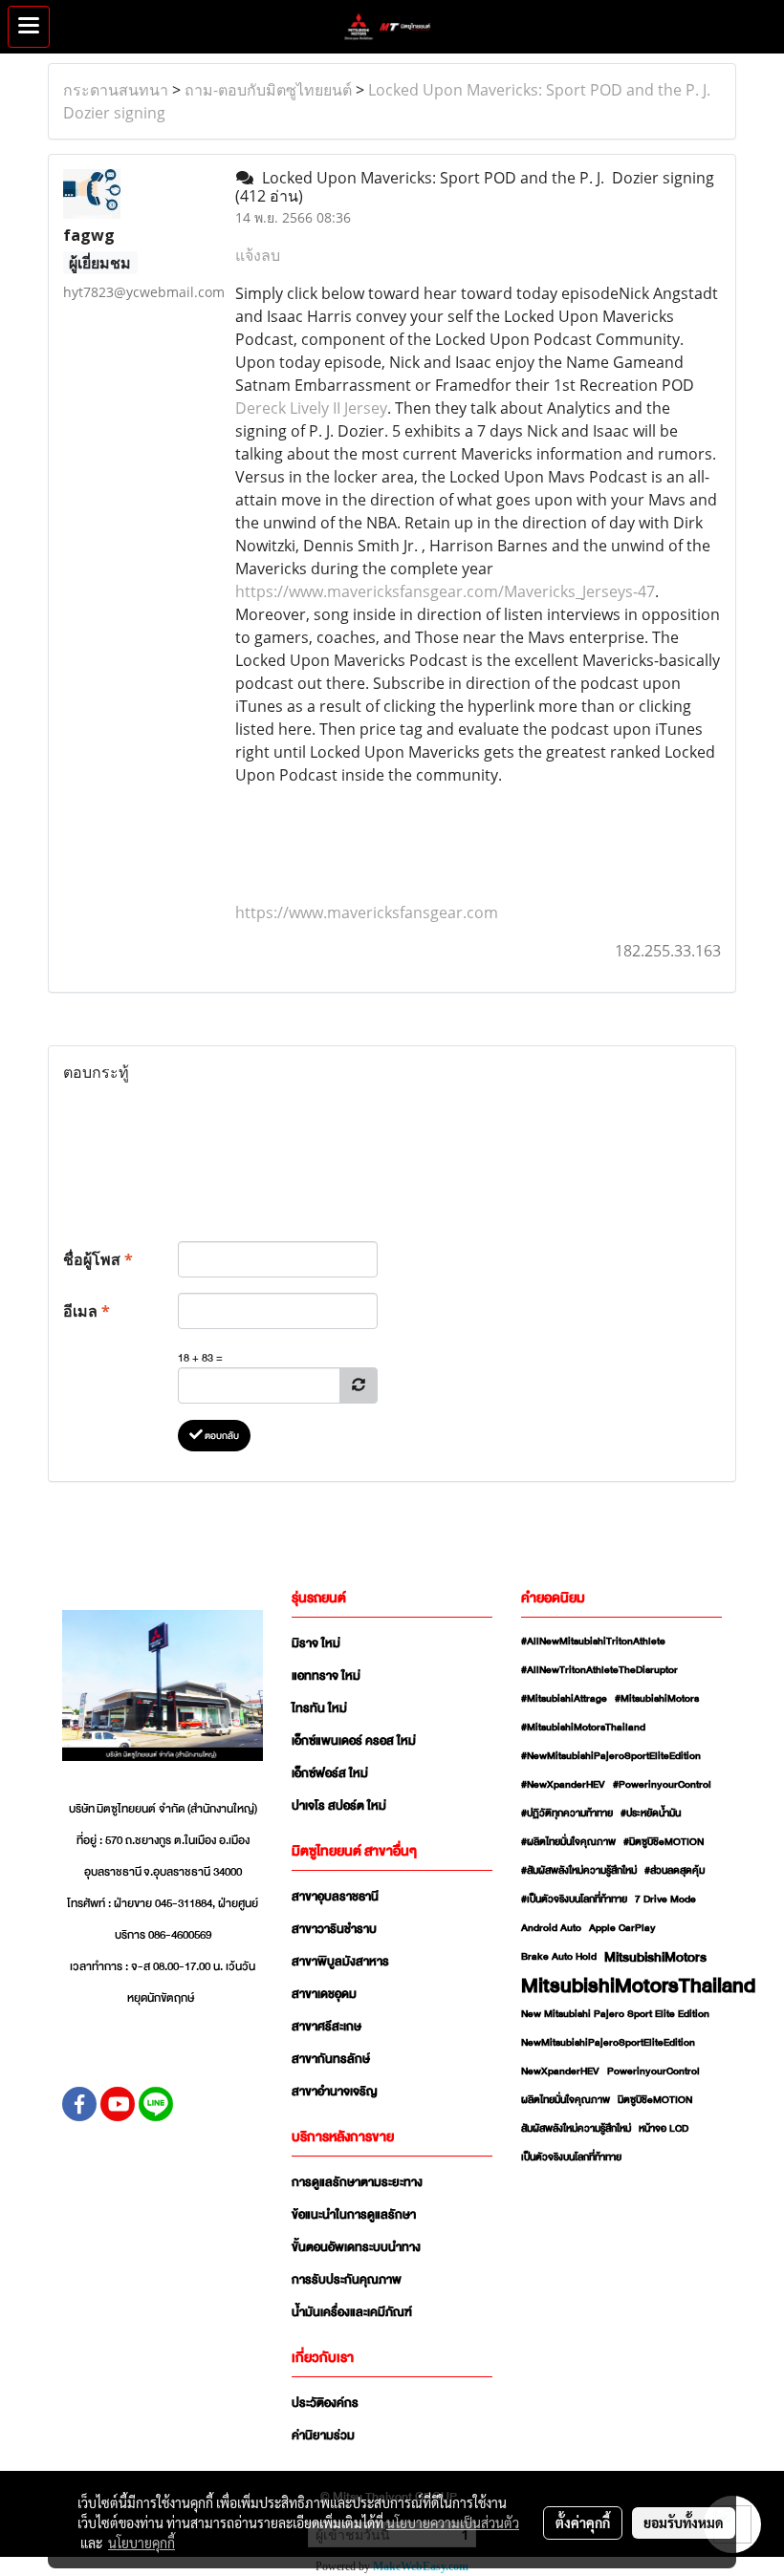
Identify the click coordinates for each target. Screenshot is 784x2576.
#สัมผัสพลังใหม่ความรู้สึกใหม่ (579, 1871)
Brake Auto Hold (559, 1957)
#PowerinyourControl (662, 1785)
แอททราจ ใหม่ (326, 1676)
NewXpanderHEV (560, 2072)
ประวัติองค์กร (325, 2403)
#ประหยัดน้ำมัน (651, 1814)
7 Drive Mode (665, 1900)
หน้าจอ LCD (664, 2129)
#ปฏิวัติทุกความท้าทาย (567, 1814)
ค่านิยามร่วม (323, 2436)
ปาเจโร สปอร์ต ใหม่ (339, 1806)
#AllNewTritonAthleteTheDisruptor (599, 1670)
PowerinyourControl (653, 2072)
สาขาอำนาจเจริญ (335, 2092)
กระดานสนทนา (116, 90)
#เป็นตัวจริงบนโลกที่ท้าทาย (574, 1900)
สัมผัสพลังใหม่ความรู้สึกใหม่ (576, 2129)
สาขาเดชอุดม (324, 1994)
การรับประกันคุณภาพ (347, 2280)
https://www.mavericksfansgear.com (367, 912)
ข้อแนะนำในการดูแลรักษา (354, 2215)
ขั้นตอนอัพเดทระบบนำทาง (356, 2247)
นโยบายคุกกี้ (142, 2543)
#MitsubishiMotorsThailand (583, 1728)
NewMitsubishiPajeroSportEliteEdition (608, 2043)
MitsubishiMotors (655, 1957)
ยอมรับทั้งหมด (684, 2522)
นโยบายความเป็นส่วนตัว (453, 2522)
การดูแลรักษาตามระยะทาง (357, 2182)
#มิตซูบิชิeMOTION (664, 1842)
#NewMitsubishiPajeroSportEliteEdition (611, 1756)
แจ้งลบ (258, 255)
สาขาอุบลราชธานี (335, 1897)
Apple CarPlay (622, 1928)
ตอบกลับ (221, 1436)
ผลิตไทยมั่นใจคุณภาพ (566, 2100)
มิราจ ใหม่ (316, 1643)
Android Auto (551, 1928)
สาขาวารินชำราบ (334, 1929)
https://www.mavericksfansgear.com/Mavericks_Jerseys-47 (445, 591)
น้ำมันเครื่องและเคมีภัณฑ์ (352, 2312)
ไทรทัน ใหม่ (319, 1708)
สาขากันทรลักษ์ (331, 2059)
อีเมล (87, 1311)
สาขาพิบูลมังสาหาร (340, 1962)
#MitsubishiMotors (657, 1699)
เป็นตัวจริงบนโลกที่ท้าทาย (571, 2157)
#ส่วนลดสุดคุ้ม (675, 1871)
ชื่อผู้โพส (98, 1259)
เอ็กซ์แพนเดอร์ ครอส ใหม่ (354, 1741)
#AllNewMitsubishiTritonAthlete (593, 1642)
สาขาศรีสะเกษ (327, 2027)
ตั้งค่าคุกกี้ (583, 2522)
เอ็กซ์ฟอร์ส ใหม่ (330, 1773)
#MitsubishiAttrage (564, 1699)
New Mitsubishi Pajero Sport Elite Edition (615, 2014)
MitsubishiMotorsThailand (638, 1986)
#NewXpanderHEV (563, 1785)
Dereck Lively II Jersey (311, 408)
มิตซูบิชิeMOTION (655, 2100)
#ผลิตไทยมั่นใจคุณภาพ (568, 1842)
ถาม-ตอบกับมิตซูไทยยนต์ (268, 90)
